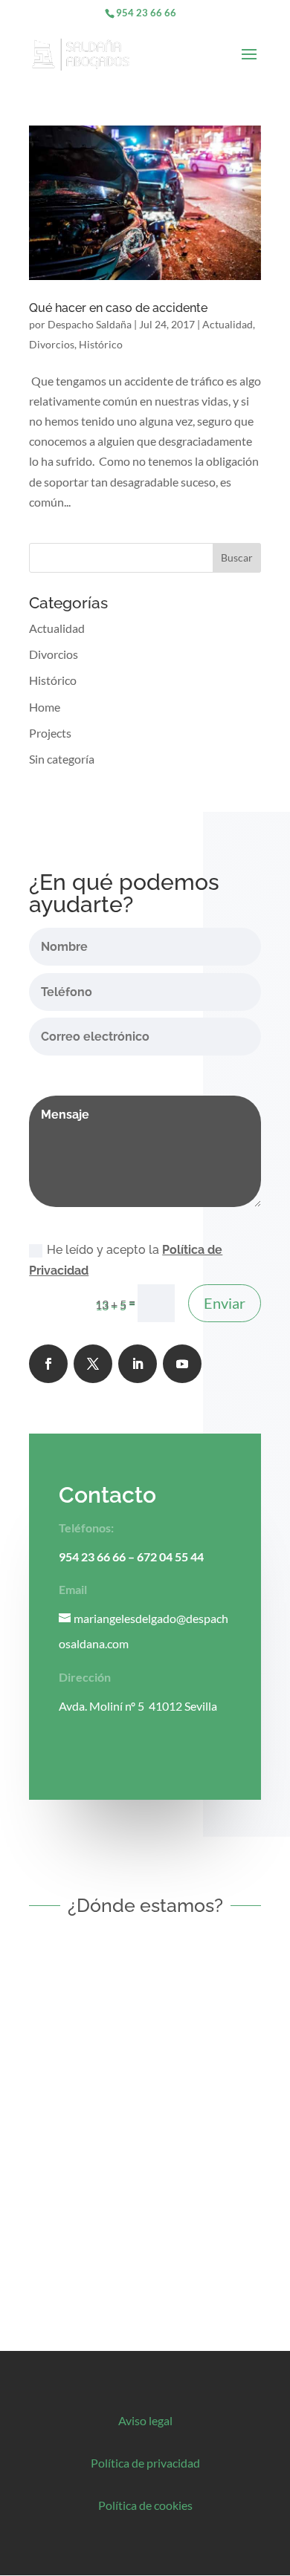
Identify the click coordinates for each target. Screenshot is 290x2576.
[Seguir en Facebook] (48, 1364)
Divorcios (52, 344)
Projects (50, 733)
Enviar (225, 1303)
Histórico (101, 344)
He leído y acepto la (126, 1260)
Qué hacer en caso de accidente (118, 308)
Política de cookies (145, 2505)
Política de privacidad (145, 2463)
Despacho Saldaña (90, 324)
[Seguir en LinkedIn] (138, 1364)
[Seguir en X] (93, 1364)
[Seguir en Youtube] (182, 1364)
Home (45, 707)
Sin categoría (62, 759)
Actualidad (228, 324)
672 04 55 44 (170, 1557)
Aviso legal (145, 2420)
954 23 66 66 (146, 13)
